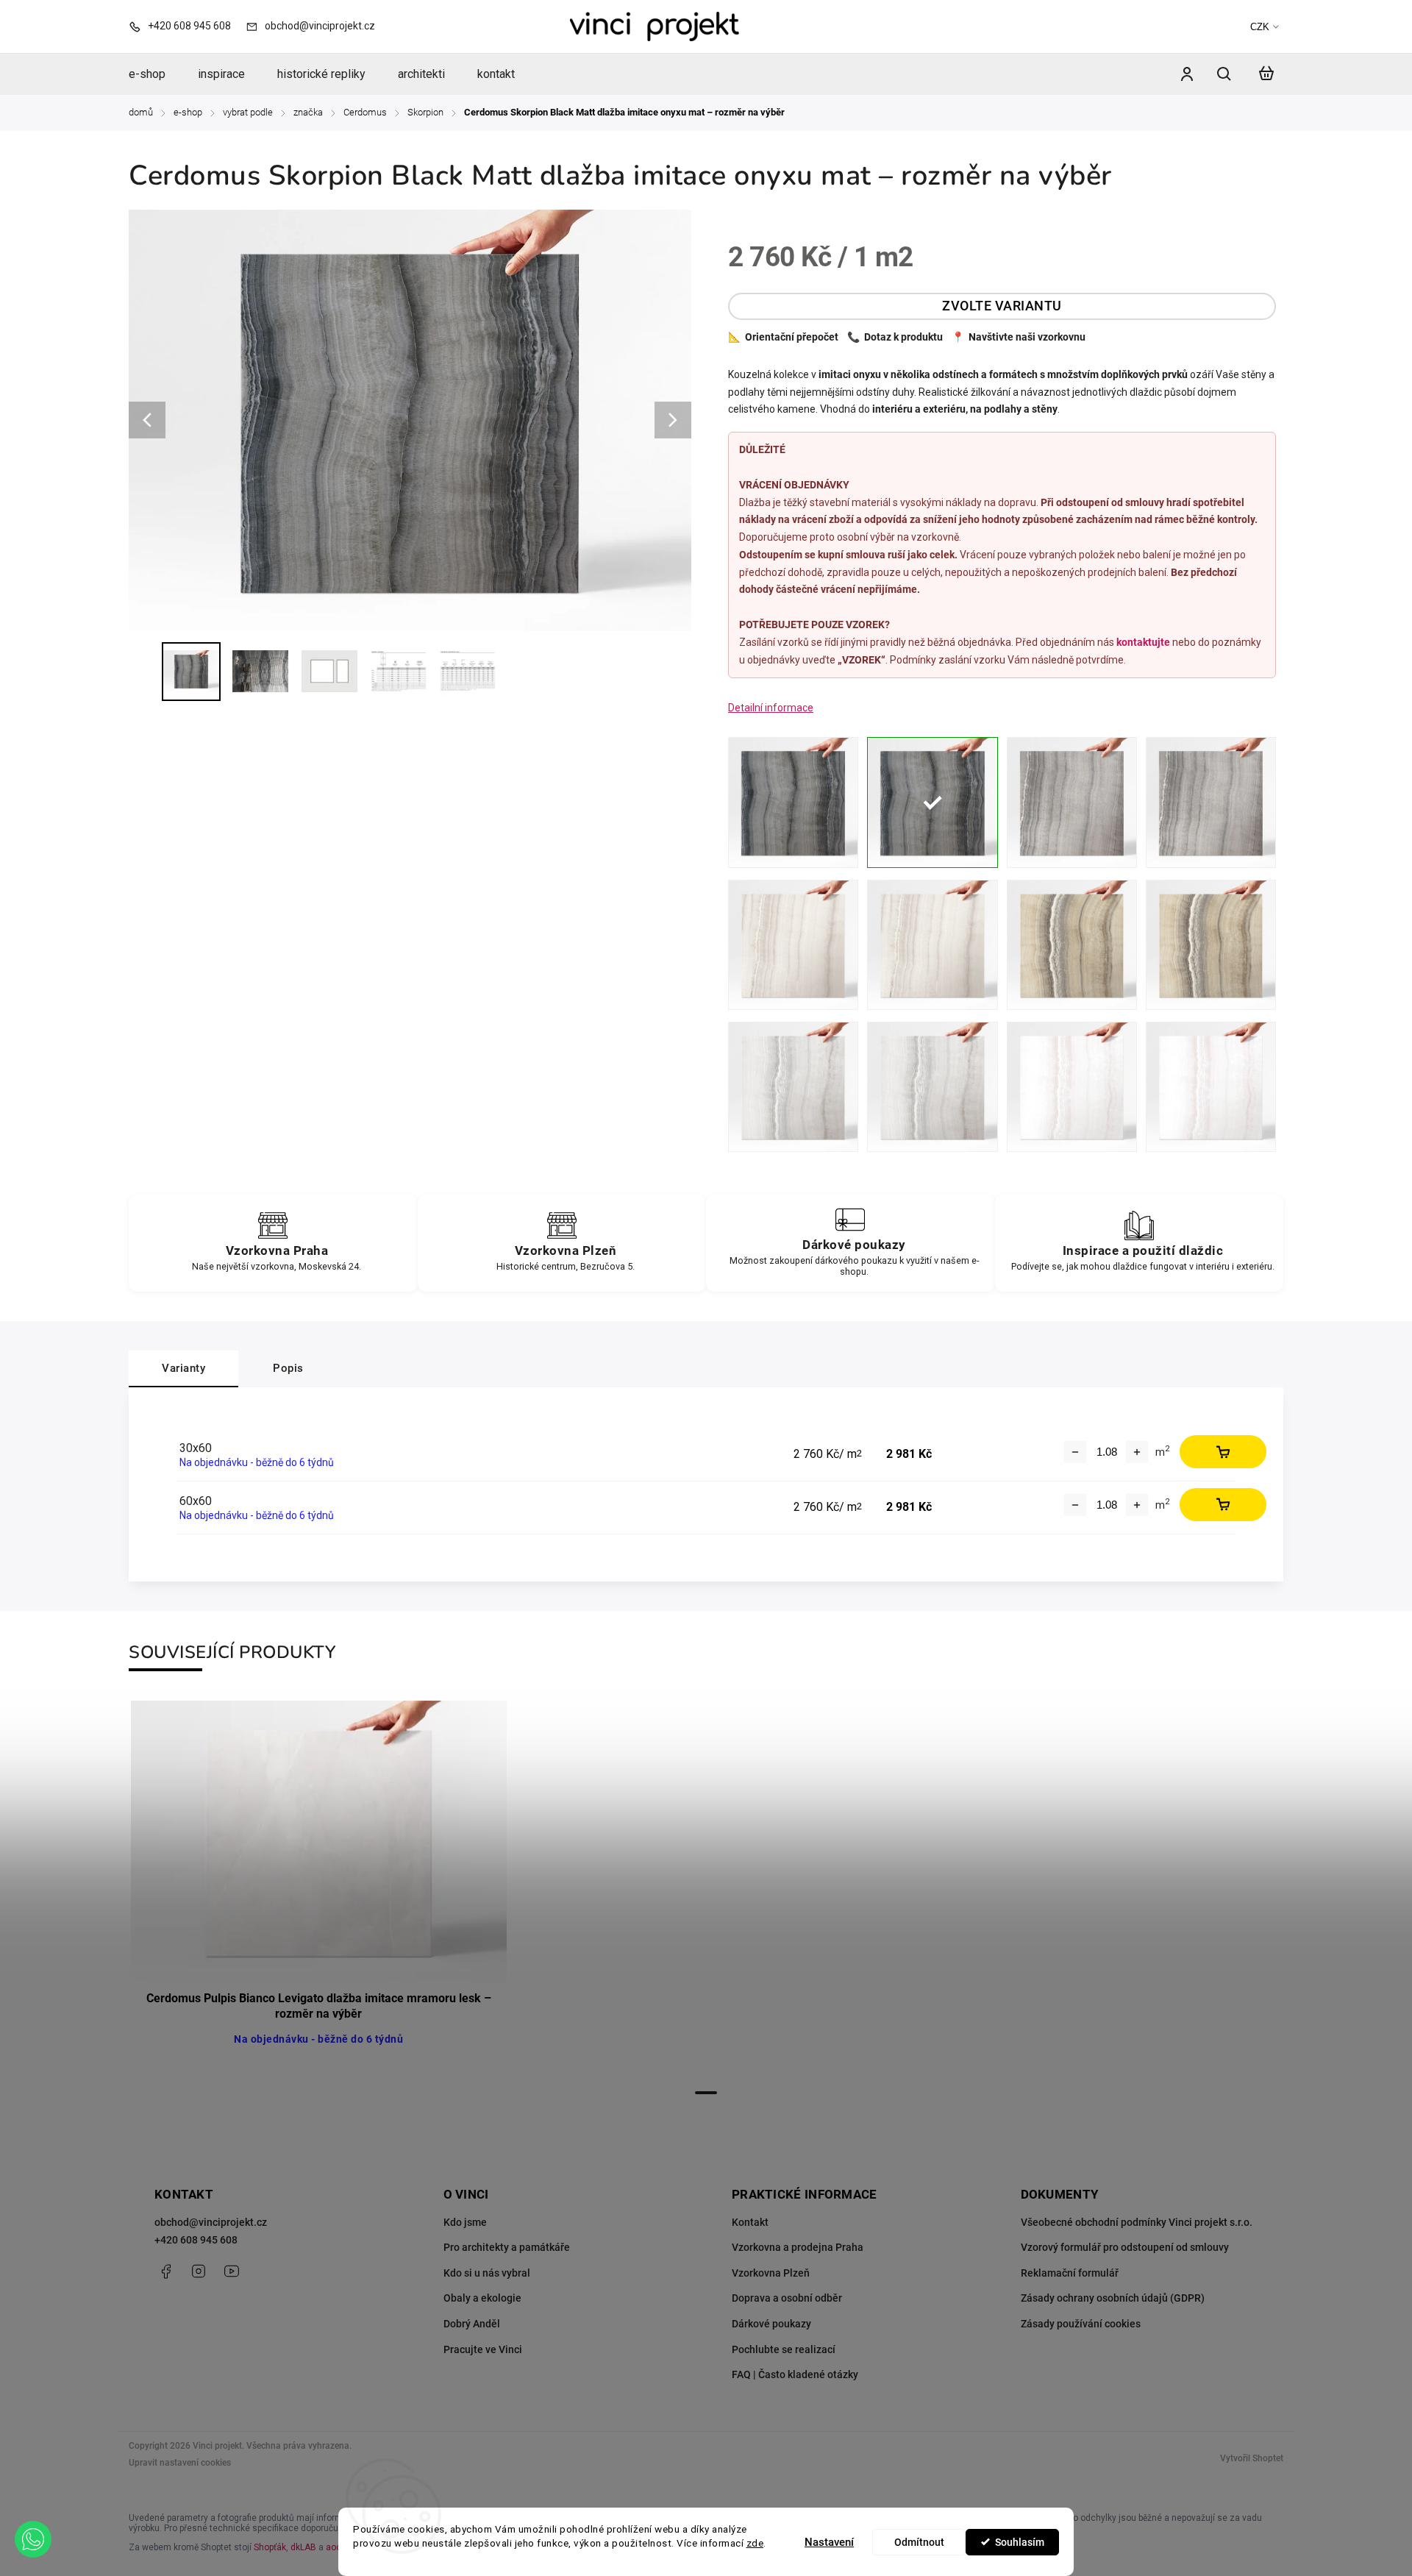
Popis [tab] (288, 1368)
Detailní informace (771, 708)
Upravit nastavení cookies (180, 2463)
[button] (33, 2539)
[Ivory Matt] (932, 945)
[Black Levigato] (793, 802)
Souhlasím (1020, 2542)
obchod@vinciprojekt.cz (211, 2222)
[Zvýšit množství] (1137, 1452)
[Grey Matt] (1211, 802)
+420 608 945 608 (196, 2240)
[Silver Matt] (932, 1087)
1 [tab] (706, 2093)
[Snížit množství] (1075, 1452)
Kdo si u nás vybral (487, 2273)
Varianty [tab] (183, 1368)
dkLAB (303, 2547)
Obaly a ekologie (482, 2298)
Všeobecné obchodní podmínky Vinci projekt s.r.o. (1137, 2222)
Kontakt (750, 2222)
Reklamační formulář (1070, 2273)
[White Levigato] (1072, 1087)
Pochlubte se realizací (784, 2349)
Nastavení (829, 2542)
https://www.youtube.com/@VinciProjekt (232, 2271)
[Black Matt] (932, 802)
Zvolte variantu (1002, 306)
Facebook (165, 2271)
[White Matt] (1211, 1087)
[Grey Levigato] (1072, 802)
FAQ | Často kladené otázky (795, 2374)
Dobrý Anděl (472, 2324)
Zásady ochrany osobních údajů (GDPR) (1113, 2298)
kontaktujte (1143, 642)
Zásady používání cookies (1081, 2324)
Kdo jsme (465, 2222)
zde (755, 2543)
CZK (1260, 27)
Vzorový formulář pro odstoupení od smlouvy (1125, 2247)
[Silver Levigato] (793, 1087)
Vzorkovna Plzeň (771, 2273)
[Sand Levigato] (1072, 945)
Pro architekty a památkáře (507, 2247)
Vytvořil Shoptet (1252, 2458)
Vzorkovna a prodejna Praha (798, 2247)
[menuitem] (155, 74)
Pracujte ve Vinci (483, 2349)
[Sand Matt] (1211, 945)
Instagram (199, 2271)
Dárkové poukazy (771, 2324)
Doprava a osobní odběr (787, 2298)
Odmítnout (919, 2542)
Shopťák (270, 2547)
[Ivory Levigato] (793, 945)
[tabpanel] (318, 1890)
